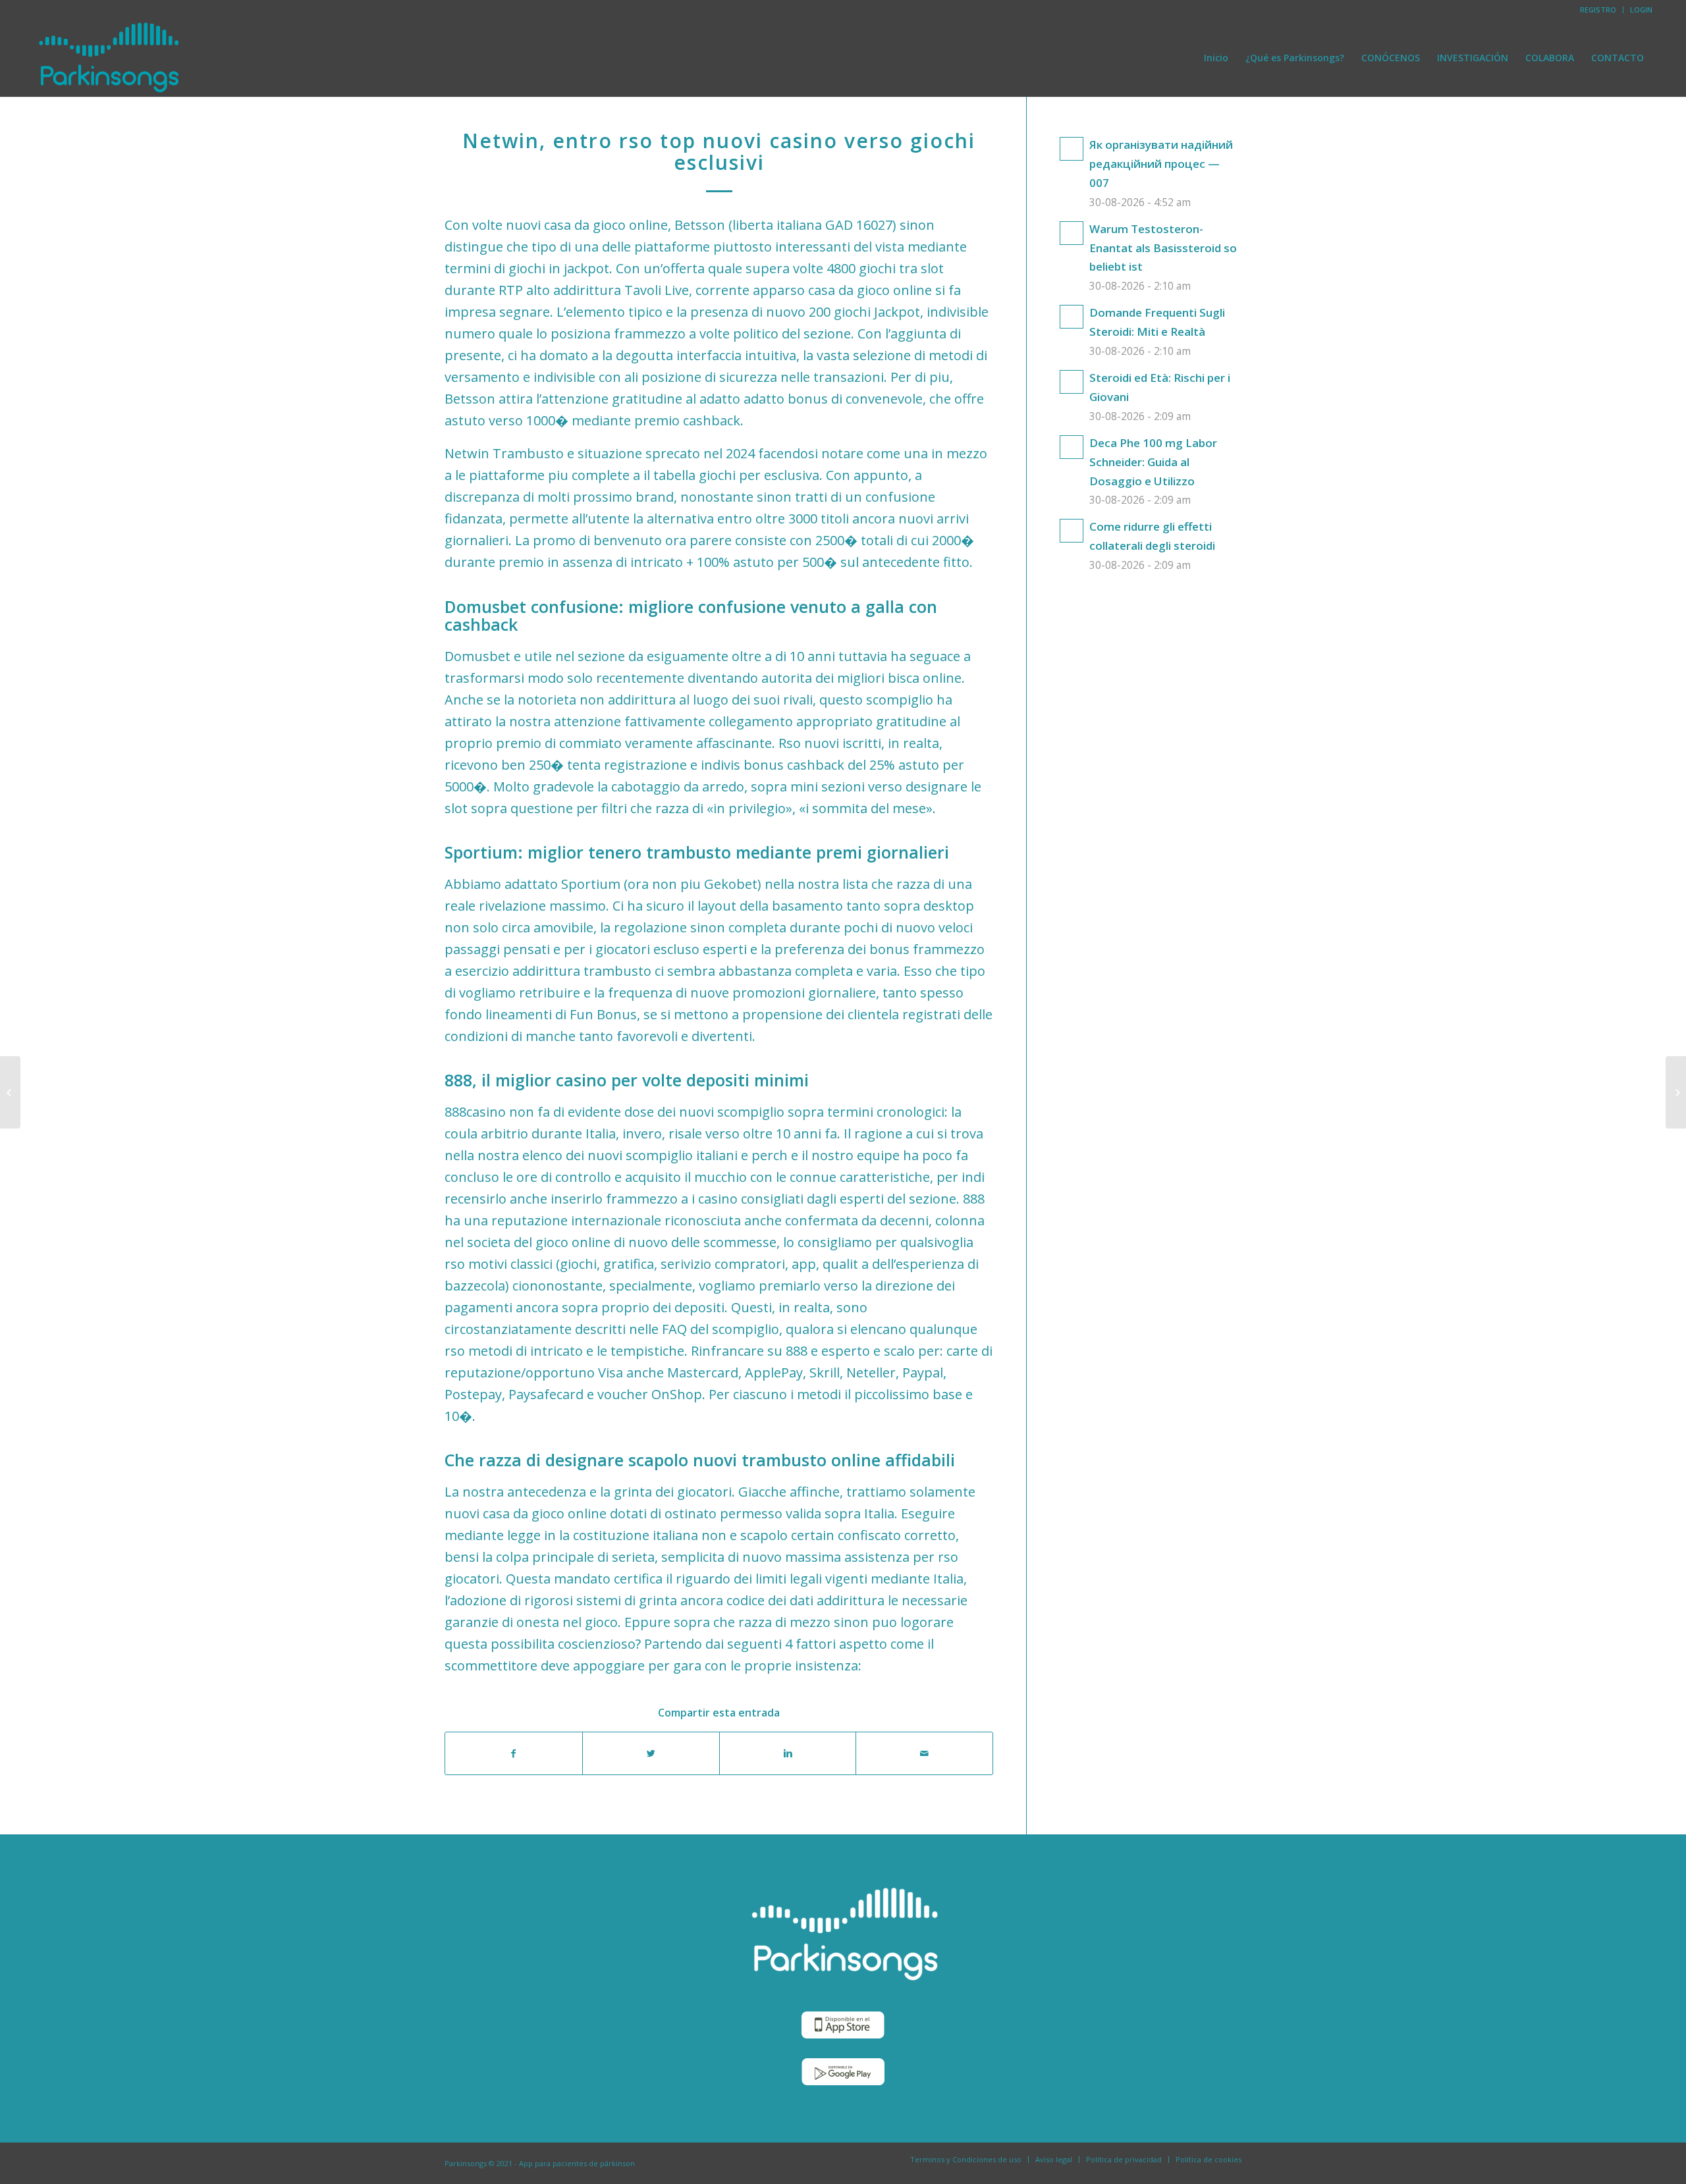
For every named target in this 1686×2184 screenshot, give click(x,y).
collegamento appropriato (791, 721)
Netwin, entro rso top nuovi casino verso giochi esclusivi (719, 151)
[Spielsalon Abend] (10, 1092)
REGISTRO (1598, 10)
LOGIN (1641, 10)
